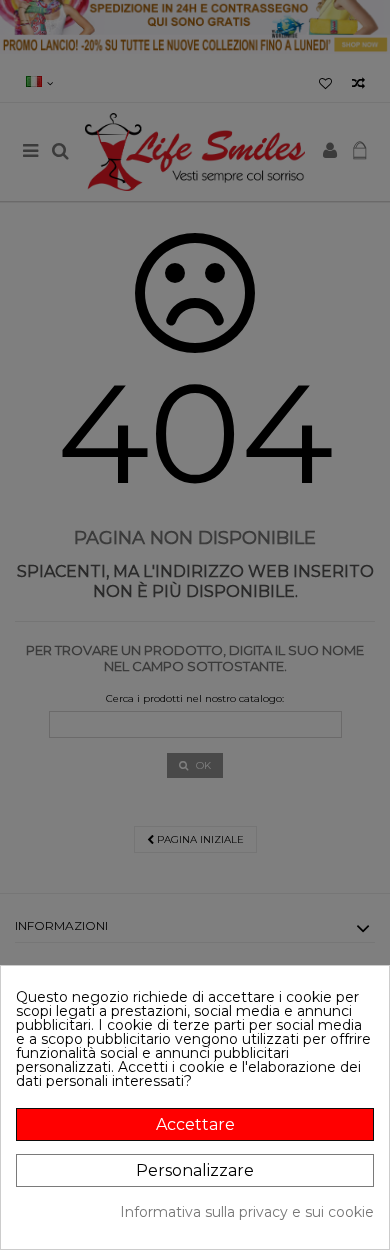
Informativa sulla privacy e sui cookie (247, 1212)
